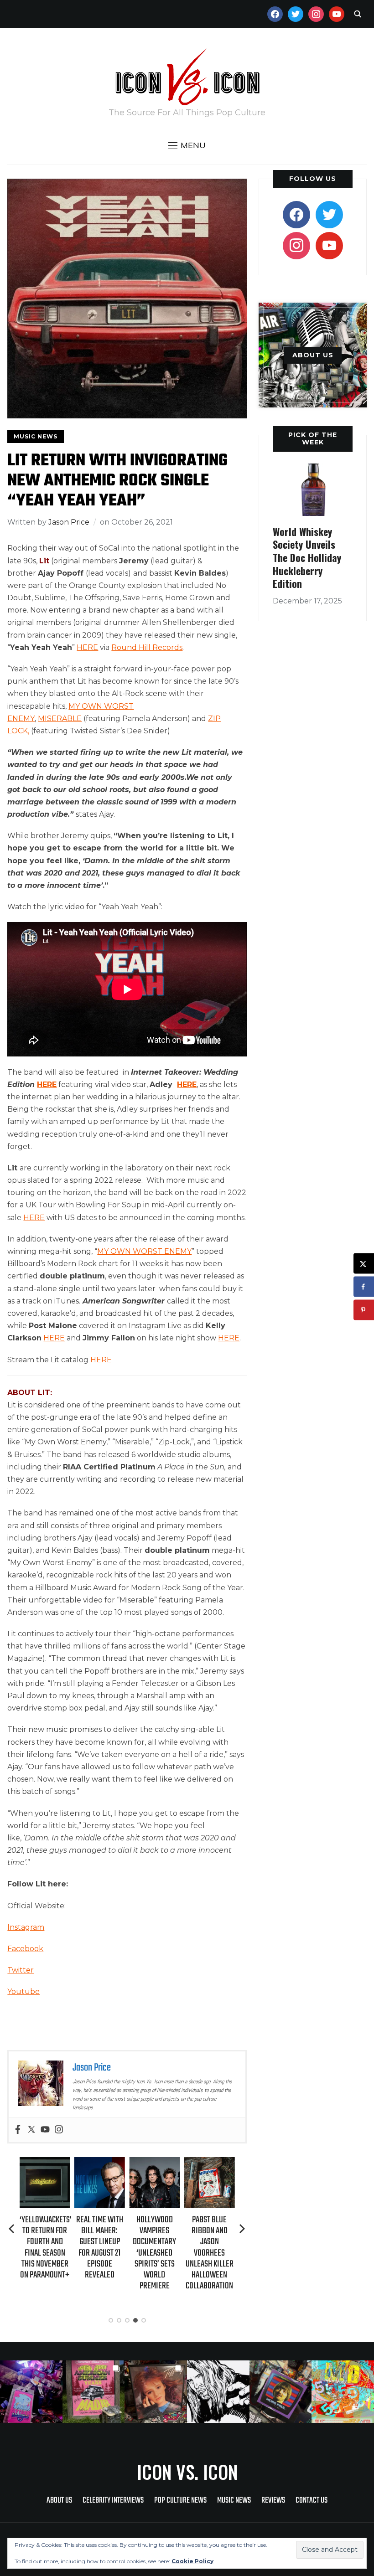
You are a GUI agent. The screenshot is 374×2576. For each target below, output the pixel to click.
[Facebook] (18, 2130)
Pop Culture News (180, 2501)
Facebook (25, 1949)
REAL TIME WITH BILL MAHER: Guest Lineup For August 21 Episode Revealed (100, 2247)
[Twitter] (31, 2130)
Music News (36, 436)
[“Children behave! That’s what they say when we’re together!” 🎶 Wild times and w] (156, 2392)
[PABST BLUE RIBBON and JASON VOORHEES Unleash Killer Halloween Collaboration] (210, 2163)
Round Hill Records (147, 647)
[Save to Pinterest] (364, 1310)
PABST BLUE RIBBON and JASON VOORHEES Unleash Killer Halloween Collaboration (210, 2253)
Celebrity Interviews (113, 2501)
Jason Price (69, 522)
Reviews (273, 2501)
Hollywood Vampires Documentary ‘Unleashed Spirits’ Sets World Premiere (154, 2253)
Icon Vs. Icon (187, 2472)
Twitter (21, 1970)
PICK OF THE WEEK (313, 438)
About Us (59, 2501)
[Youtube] (45, 2130)
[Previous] (12, 2229)
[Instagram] (59, 2130)
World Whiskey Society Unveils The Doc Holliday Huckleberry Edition (307, 557)
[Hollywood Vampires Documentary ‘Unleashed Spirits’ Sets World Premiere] (154, 2163)
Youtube (23, 1991)
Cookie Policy (192, 2561)
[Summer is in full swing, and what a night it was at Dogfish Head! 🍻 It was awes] (94, 2392)
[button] (187, 145)
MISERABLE (60, 719)
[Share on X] (364, 1264)
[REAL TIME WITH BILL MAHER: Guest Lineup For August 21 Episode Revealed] (100, 2163)
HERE (87, 647)
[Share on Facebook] (364, 1287)
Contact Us (312, 2501)
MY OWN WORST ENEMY (144, 1251)
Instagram (26, 1927)
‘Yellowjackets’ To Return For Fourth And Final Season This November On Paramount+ (46, 2247)
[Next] (242, 2229)
